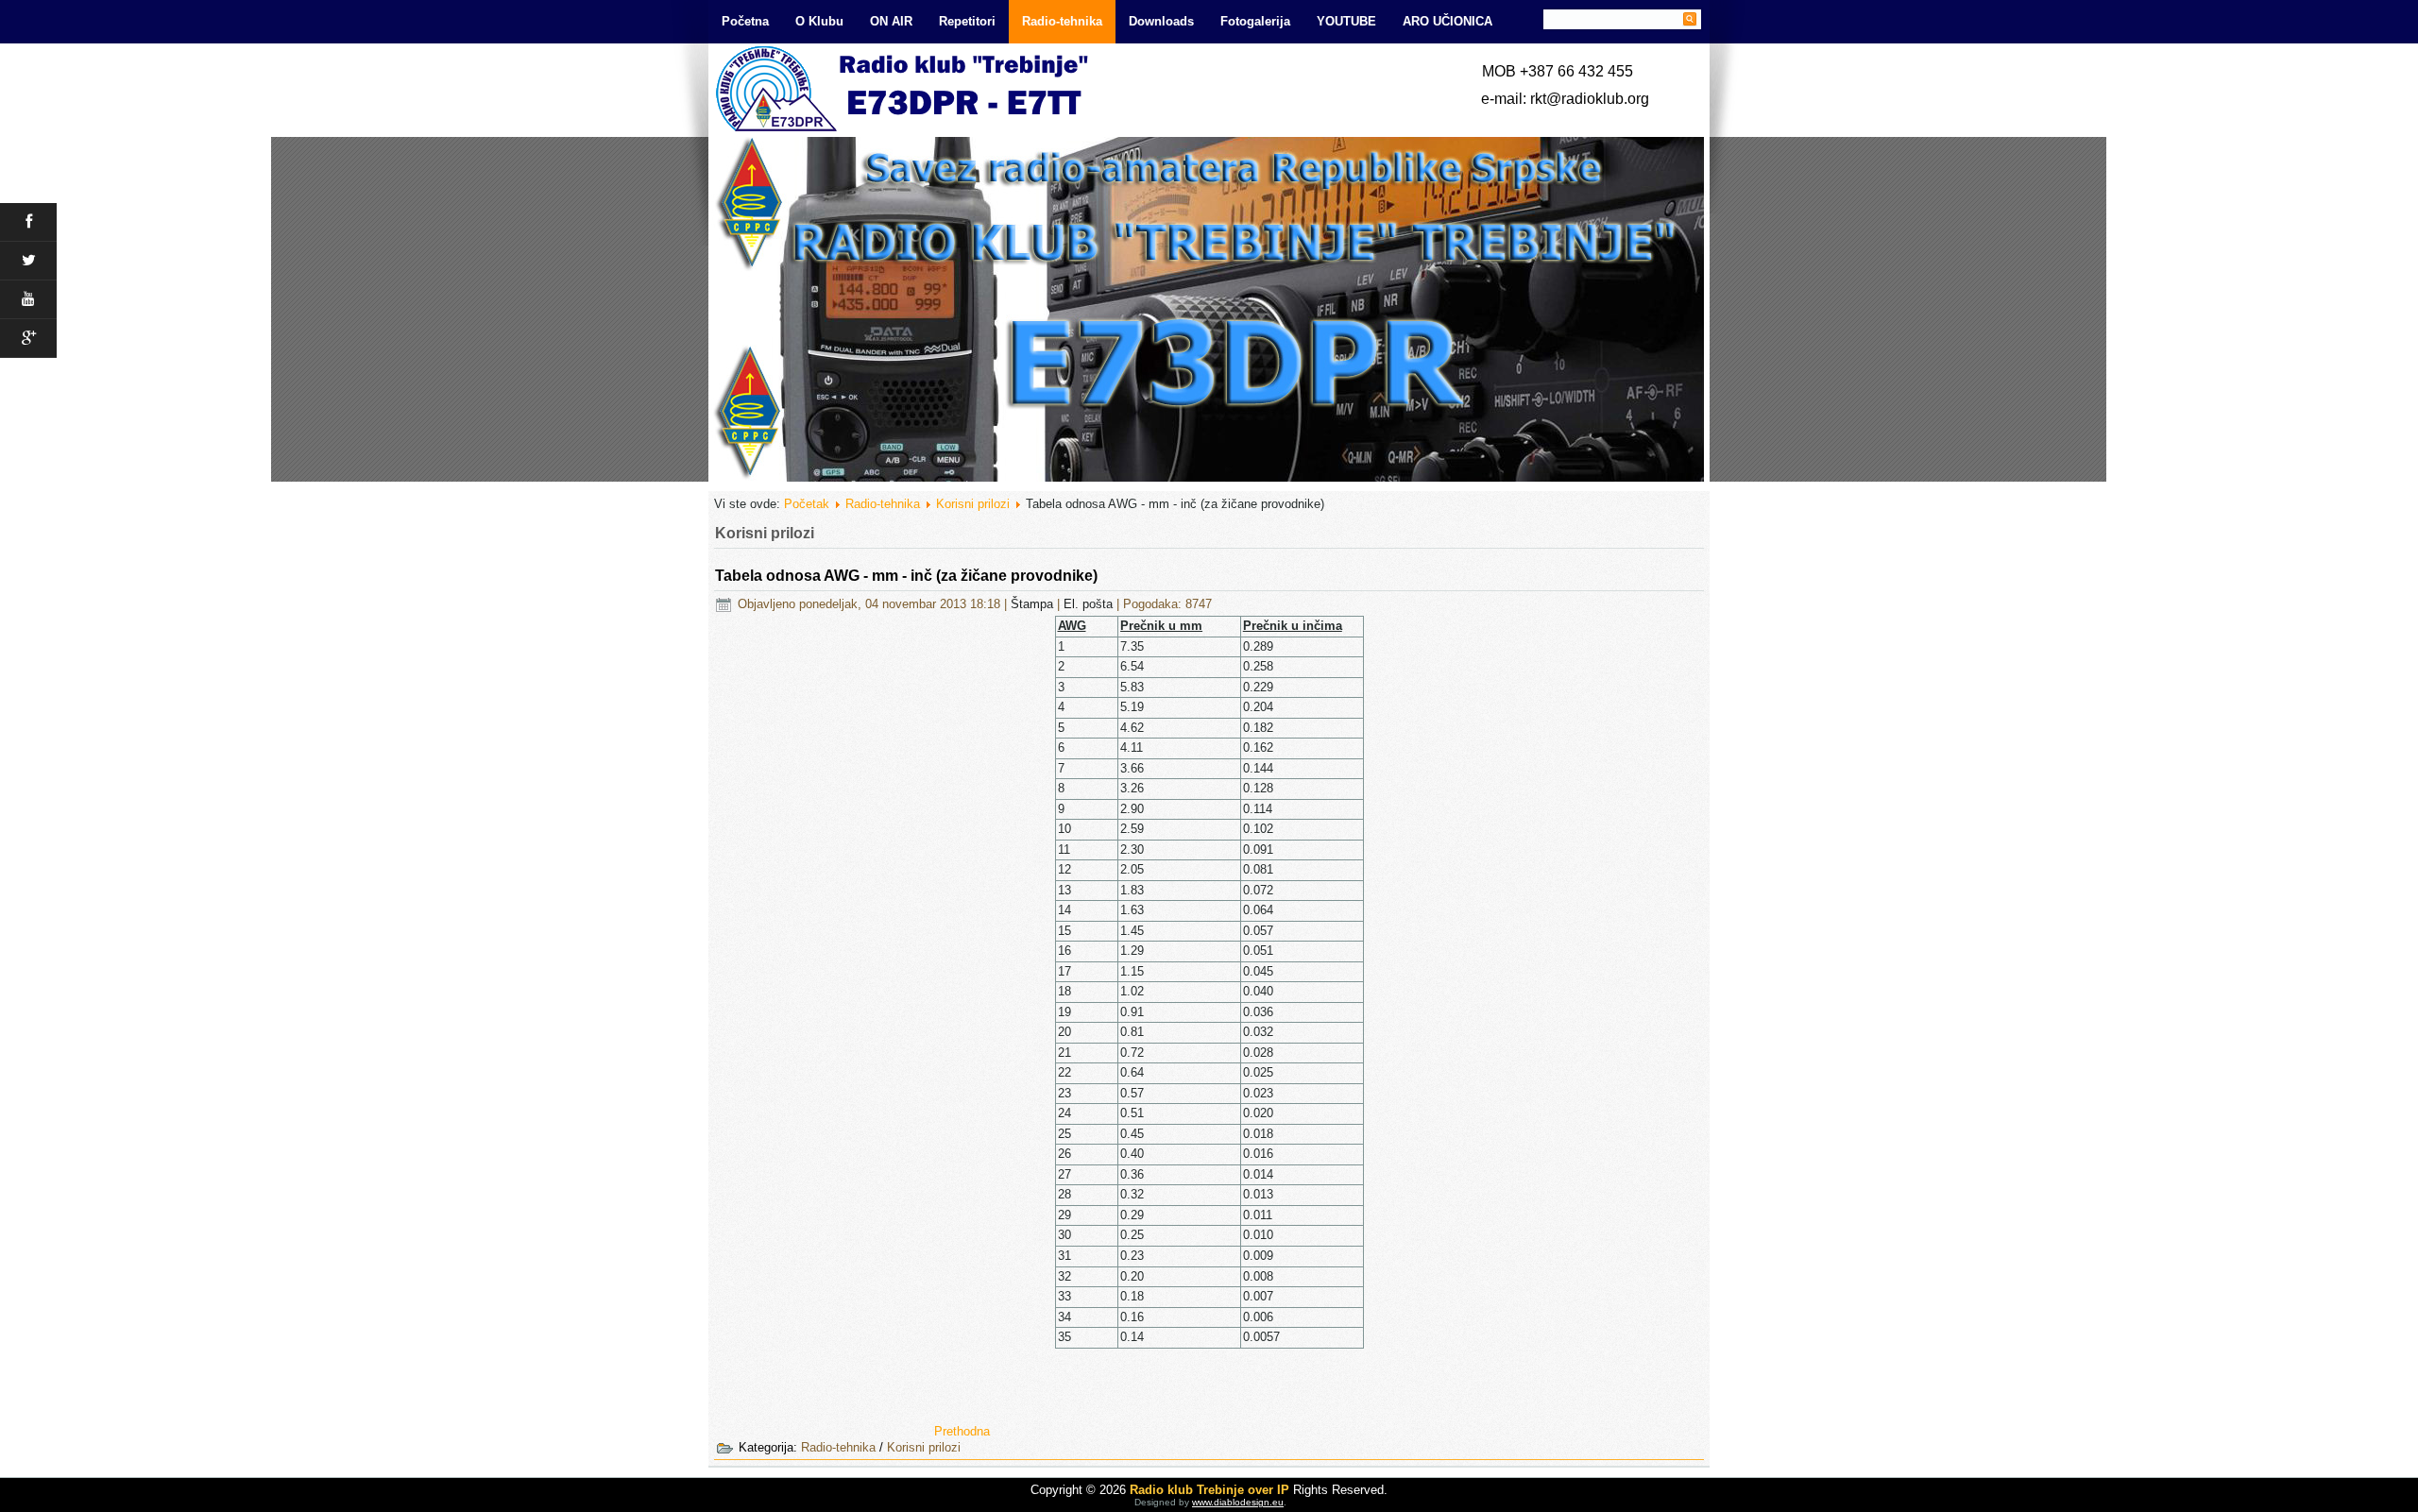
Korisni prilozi (973, 504)
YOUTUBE (1346, 21)
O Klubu (819, 21)
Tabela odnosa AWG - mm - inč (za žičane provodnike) (906, 576)
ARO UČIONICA (1447, 21)
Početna (745, 21)
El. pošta (1090, 604)
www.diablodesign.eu (1238, 1502)
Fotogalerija (1255, 21)
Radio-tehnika (1062, 21)
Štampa (1034, 604)
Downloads (1161, 21)
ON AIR (891, 21)
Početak (807, 504)
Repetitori (967, 21)
